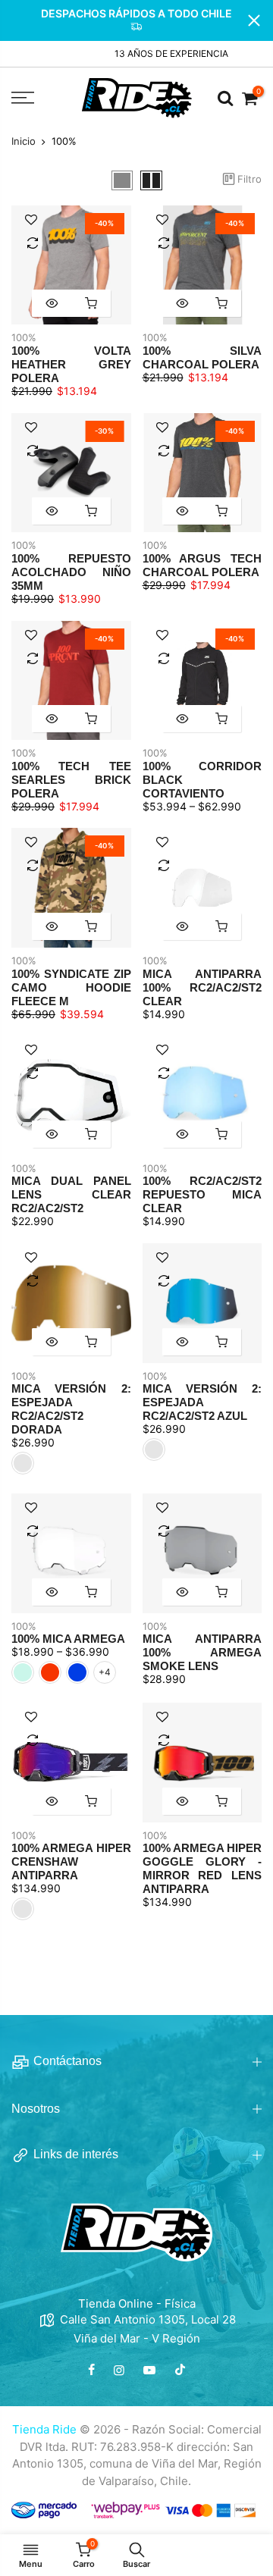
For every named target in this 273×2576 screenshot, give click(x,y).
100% (24, 337)
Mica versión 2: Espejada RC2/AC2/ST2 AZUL (202, 1402)
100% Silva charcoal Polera (202, 357)
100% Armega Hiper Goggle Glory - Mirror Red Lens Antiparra (202, 1868)
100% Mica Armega (68, 1639)
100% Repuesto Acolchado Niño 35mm (71, 572)
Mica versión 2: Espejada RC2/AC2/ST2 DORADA (71, 1409)
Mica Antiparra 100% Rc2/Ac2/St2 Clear (202, 987)
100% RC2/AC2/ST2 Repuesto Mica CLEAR (202, 1194)
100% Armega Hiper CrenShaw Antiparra (71, 1861)
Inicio (24, 141)
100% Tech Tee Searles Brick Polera (71, 780)
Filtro (249, 179)
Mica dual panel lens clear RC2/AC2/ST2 (71, 1194)
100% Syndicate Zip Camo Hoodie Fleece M (71, 987)
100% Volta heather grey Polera (71, 364)
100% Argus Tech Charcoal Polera (202, 565)
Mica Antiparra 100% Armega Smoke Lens (202, 1652)
